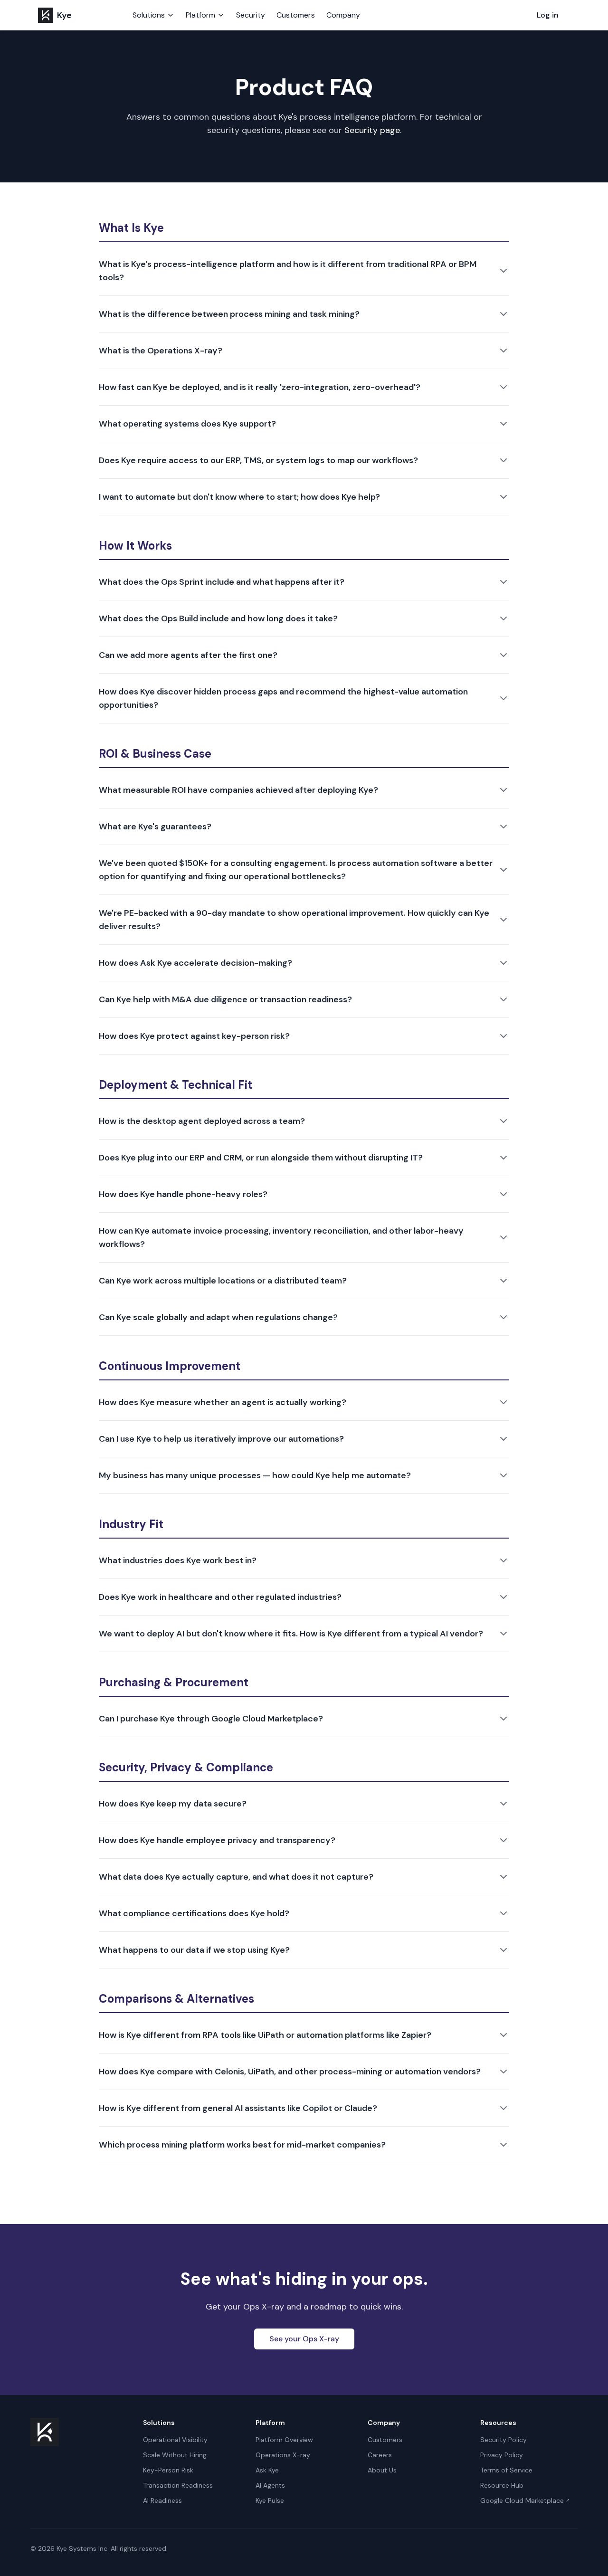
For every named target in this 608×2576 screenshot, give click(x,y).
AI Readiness (162, 2500)
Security (251, 15)
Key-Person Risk (168, 2470)
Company (343, 15)
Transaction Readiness (178, 2485)
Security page (372, 130)
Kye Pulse (270, 2500)
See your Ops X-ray (304, 2339)
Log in (548, 15)
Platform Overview (284, 2440)
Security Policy (503, 2440)
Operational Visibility (175, 2440)
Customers (296, 15)
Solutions (149, 15)
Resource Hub (502, 2485)
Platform (200, 15)
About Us (382, 2470)
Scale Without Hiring (175, 2455)
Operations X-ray (283, 2455)
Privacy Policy (502, 2455)
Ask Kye (267, 2470)
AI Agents (270, 2485)
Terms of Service (506, 2470)
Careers (380, 2455)
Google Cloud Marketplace (525, 2500)
